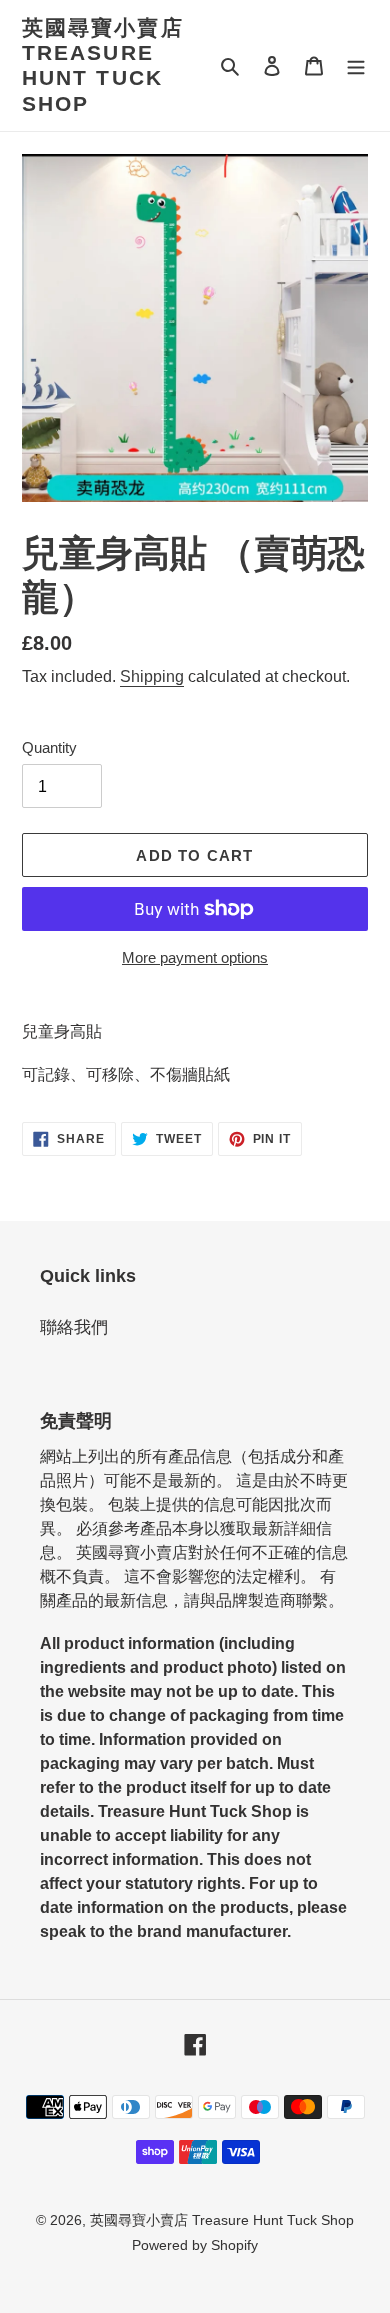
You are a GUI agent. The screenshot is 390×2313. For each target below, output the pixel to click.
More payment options (195, 957)
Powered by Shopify (195, 2245)
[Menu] (356, 66)
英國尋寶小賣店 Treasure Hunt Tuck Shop (103, 65)
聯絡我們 (74, 1327)
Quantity (49, 747)
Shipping (152, 676)
